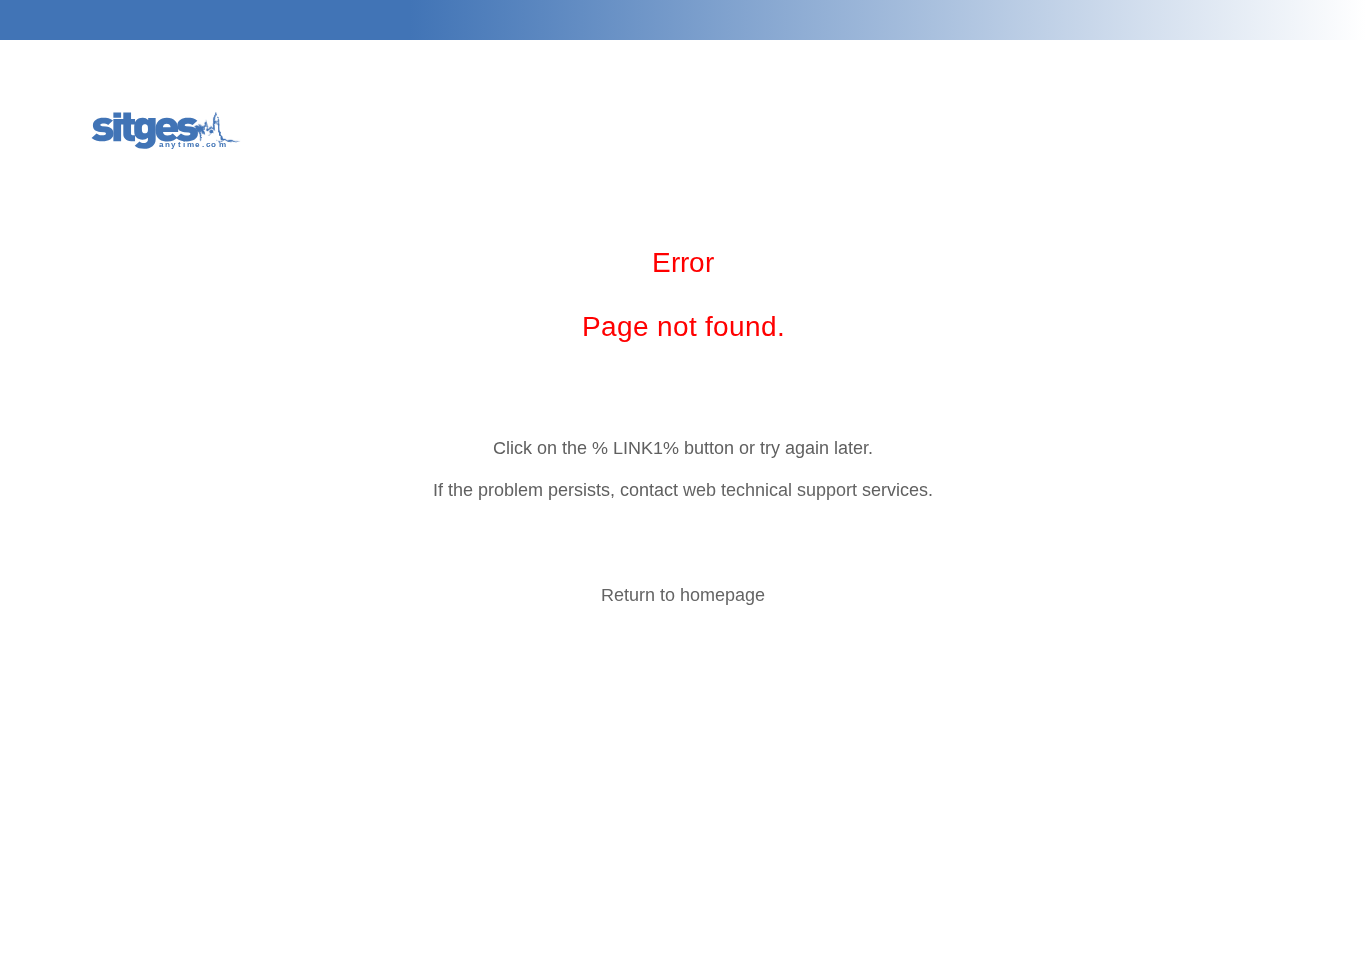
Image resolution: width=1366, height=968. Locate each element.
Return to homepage (683, 595)
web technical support (770, 490)
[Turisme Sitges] (167, 128)
